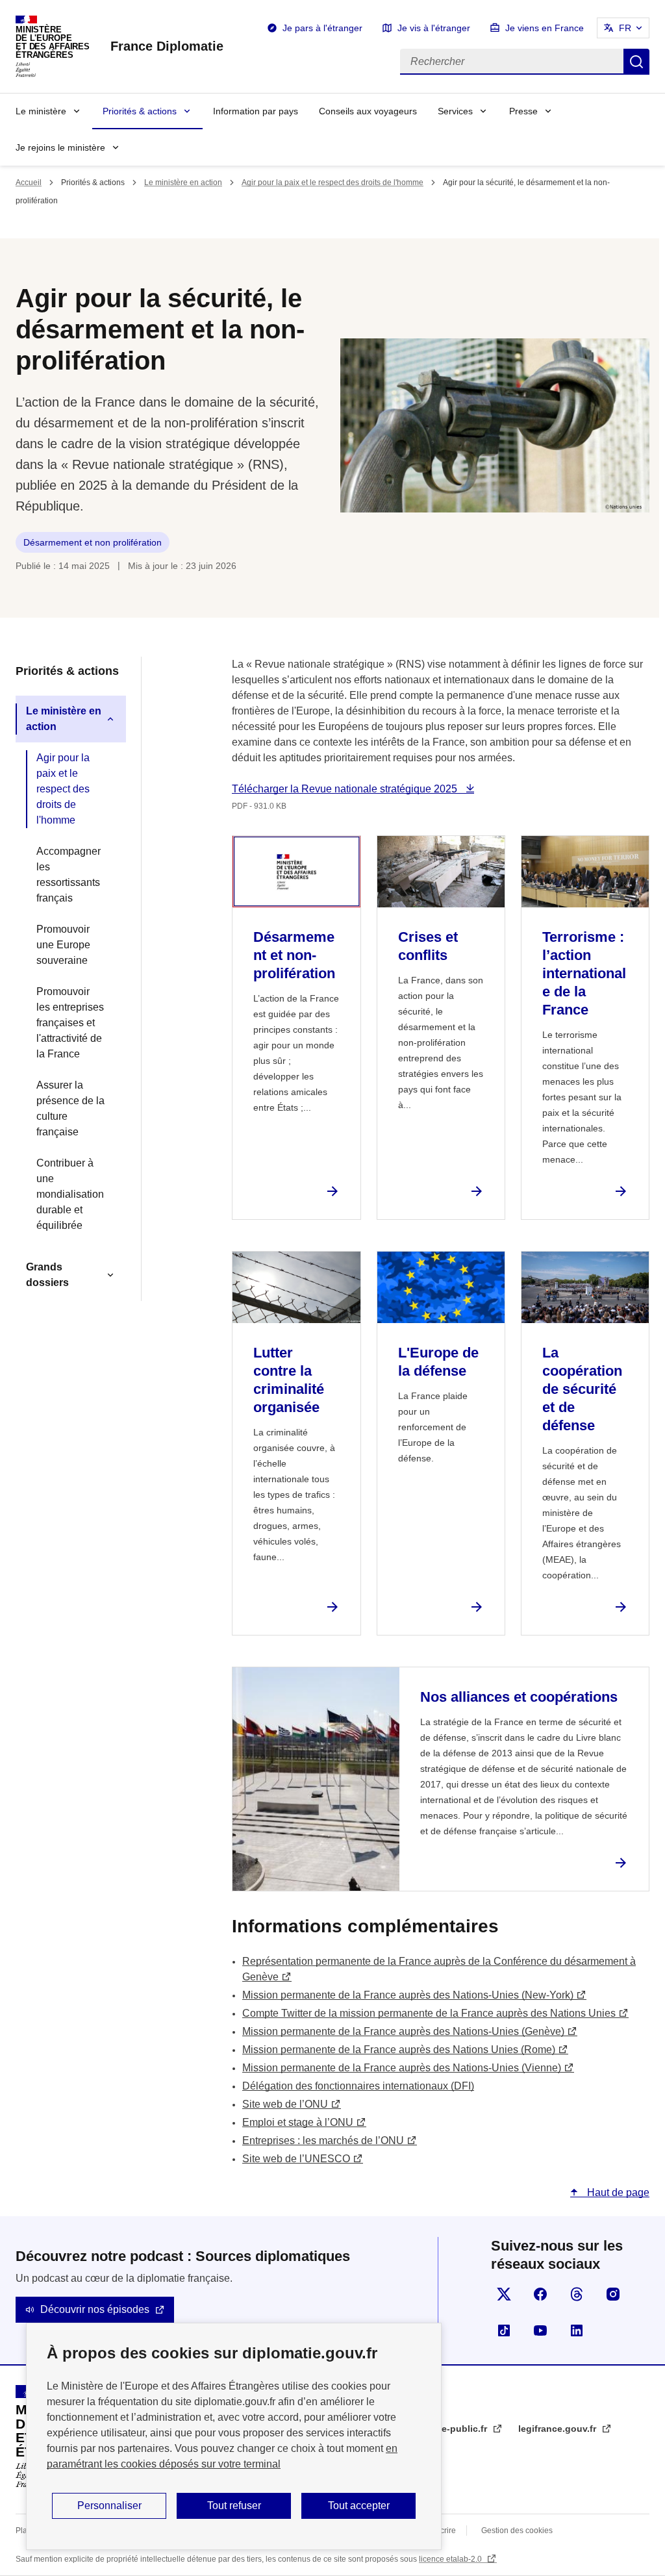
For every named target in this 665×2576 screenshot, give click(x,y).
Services (455, 111)
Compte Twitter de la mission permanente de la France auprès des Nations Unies (429, 2013)
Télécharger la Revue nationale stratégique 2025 (346, 789)
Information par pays (256, 111)
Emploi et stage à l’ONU (298, 2122)
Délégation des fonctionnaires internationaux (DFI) (358, 2086)
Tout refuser (234, 2506)
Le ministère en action (183, 183)
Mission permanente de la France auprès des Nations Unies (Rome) (399, 2050)
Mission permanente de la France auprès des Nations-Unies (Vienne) (402, 2068)
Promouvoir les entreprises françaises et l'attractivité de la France (70, 1023)
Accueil (29, 183)
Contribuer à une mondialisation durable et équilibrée (70, 1194)
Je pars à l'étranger (322, 28)
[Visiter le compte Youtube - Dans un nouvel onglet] (540, 2330)
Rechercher (636, 62)
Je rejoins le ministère (60, 147)
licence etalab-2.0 (451, 2559)
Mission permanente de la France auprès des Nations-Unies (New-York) (408, 1995)
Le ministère (41, 111)
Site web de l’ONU (285, 2104)
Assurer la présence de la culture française (70, 1108)
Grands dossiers (47, 1275)
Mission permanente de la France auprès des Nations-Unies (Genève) (403, 2031)
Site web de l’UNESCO (296, 2159)
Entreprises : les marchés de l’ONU (323, 2140)
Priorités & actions (140, 111)
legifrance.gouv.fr (558, 2429)
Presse (523, 111)
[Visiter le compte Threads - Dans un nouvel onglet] (577, 2294)
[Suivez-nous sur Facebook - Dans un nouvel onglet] (540, 2294)
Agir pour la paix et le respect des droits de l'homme (332, 183)
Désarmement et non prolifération (93, 542)
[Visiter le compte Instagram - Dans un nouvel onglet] (613, 2294)
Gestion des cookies (517, 2531)
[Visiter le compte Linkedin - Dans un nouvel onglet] (577, 2330)
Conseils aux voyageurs (368, 111)
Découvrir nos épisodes (95, 2309)
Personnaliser (109, 2506)
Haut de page (617, 2192)
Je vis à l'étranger (434, 28)
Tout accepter (359, 2506)
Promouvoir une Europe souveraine (63, 945)
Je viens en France (545, 28)
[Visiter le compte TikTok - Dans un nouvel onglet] (504, 2330)
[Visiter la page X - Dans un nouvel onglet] (504, 2294)
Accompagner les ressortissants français (69, 875)
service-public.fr (452, 2429)
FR (625, 28)
